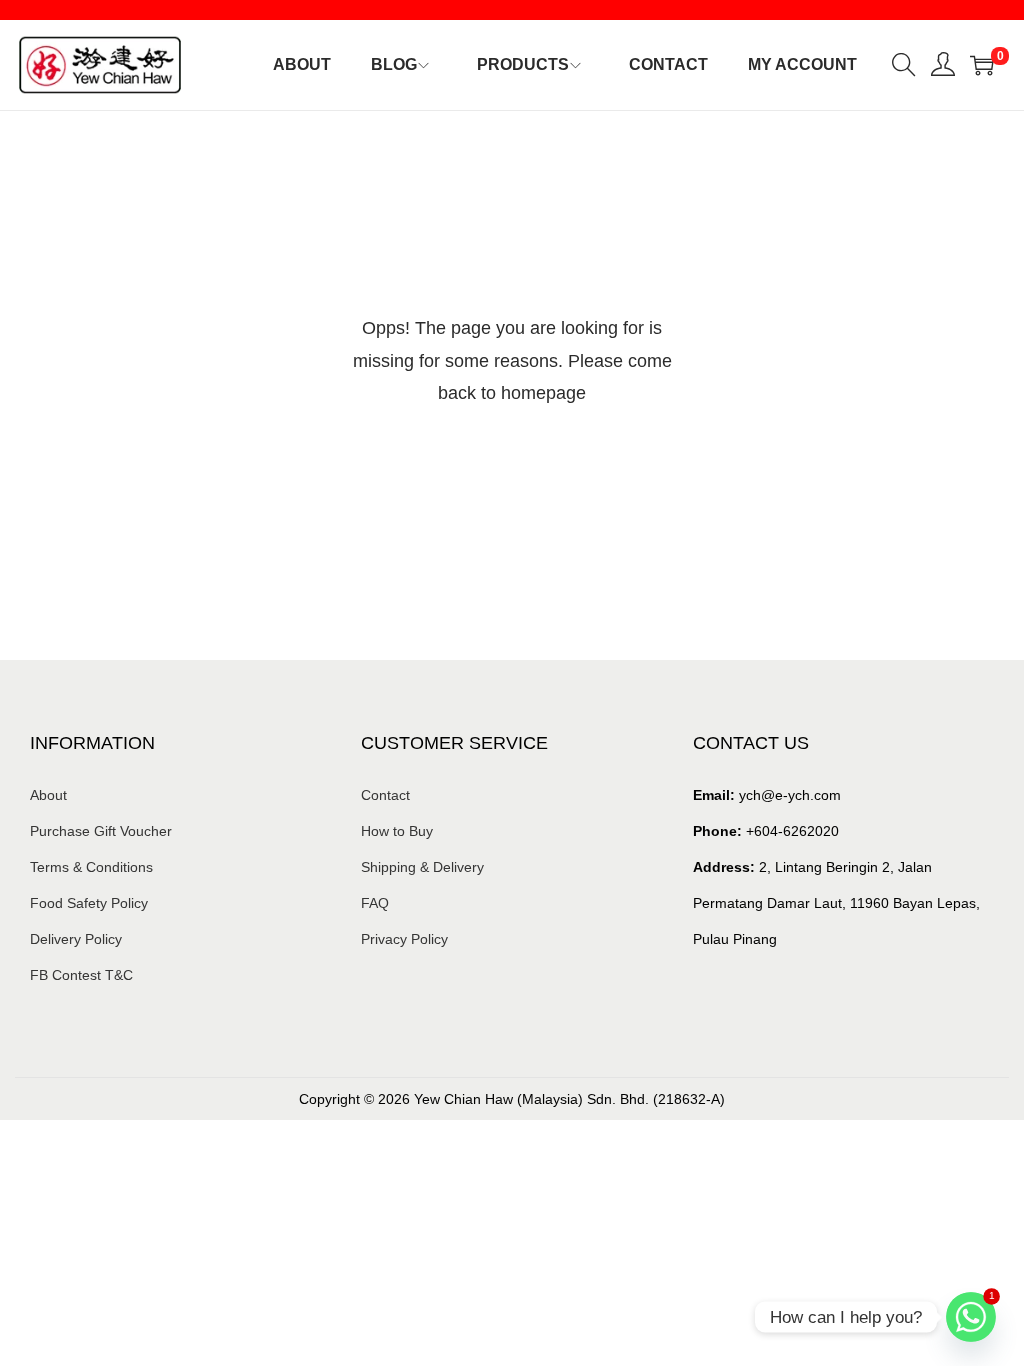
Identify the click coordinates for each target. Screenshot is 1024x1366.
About (48, 795)
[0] (982, 65)
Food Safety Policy (89, 903)
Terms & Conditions (91, 867)
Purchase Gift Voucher (101, 831)
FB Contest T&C (81, 975)
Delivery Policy (76, 939)
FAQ (375, 903)
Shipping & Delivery (422, 867)
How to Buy (397, 831)
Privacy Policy (404, 939)
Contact (385, 795)
